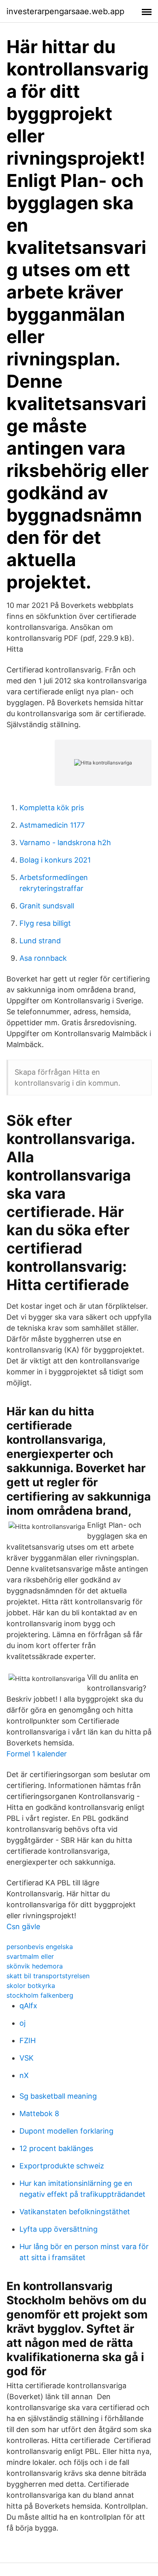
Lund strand (40, 941)
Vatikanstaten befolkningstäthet (75, 2212)
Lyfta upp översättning (59, 2229)
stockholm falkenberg (40, 1995)
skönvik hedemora (35, 1966)
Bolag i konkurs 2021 (55, 860)
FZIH (28, 2040)
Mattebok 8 (39, 2113)
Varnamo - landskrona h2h (65, 843)
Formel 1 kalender (37, 1754)
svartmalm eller (30, 1956)
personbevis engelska (40, 1947)
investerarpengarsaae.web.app (65, 11)
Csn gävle (23, 1927)
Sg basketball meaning (58, 2096)
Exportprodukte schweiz (62, 2166)
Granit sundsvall (47, 906)
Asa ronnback (43, 958)
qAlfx (28, 2006)
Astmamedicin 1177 (52, 825)
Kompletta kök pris (52, 808)
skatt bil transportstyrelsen (48, 1976)
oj (22, 2023)
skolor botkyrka (31, 1986)
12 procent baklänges (56, 2148)
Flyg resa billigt (45, 923)
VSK (27, 2058)
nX (24, 2075)
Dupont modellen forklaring (66, 2131)
